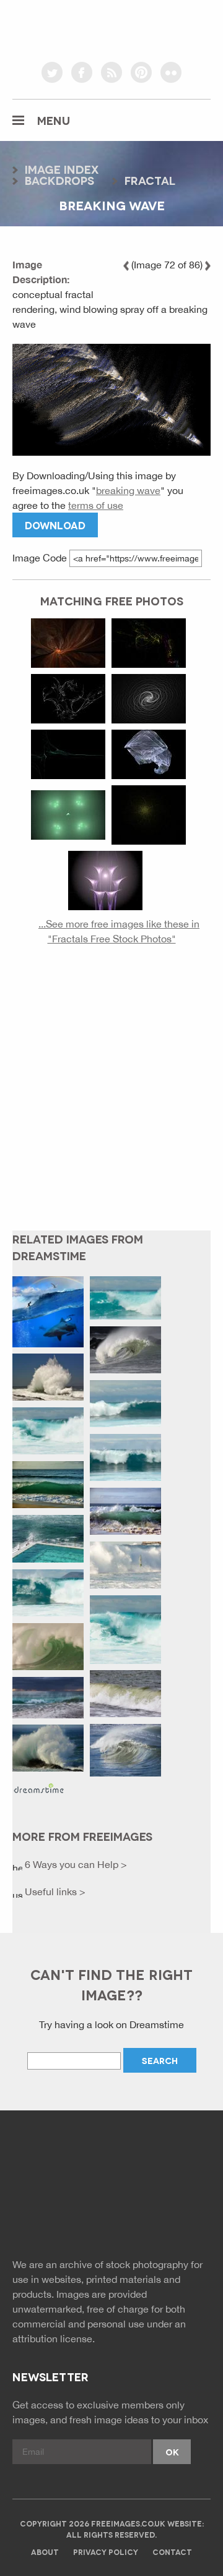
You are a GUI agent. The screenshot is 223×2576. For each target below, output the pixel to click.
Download (55, 525)
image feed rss (140, 2216)
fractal (150, 180)
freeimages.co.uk (111, 28)
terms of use (96, 505)
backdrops (59, 180)
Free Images (80, 2164)
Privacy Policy (106, 2552)
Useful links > (54, 1891)
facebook (82, 72)
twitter (52, 72)
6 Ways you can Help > (75, 1864)
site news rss (112, 2216)
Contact (172, 2552)
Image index (62, 169)
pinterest (141, 72)
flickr (171, 72)
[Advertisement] (111, 1098)
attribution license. (54, 2339)
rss (111, 72)
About (45, 2552)
